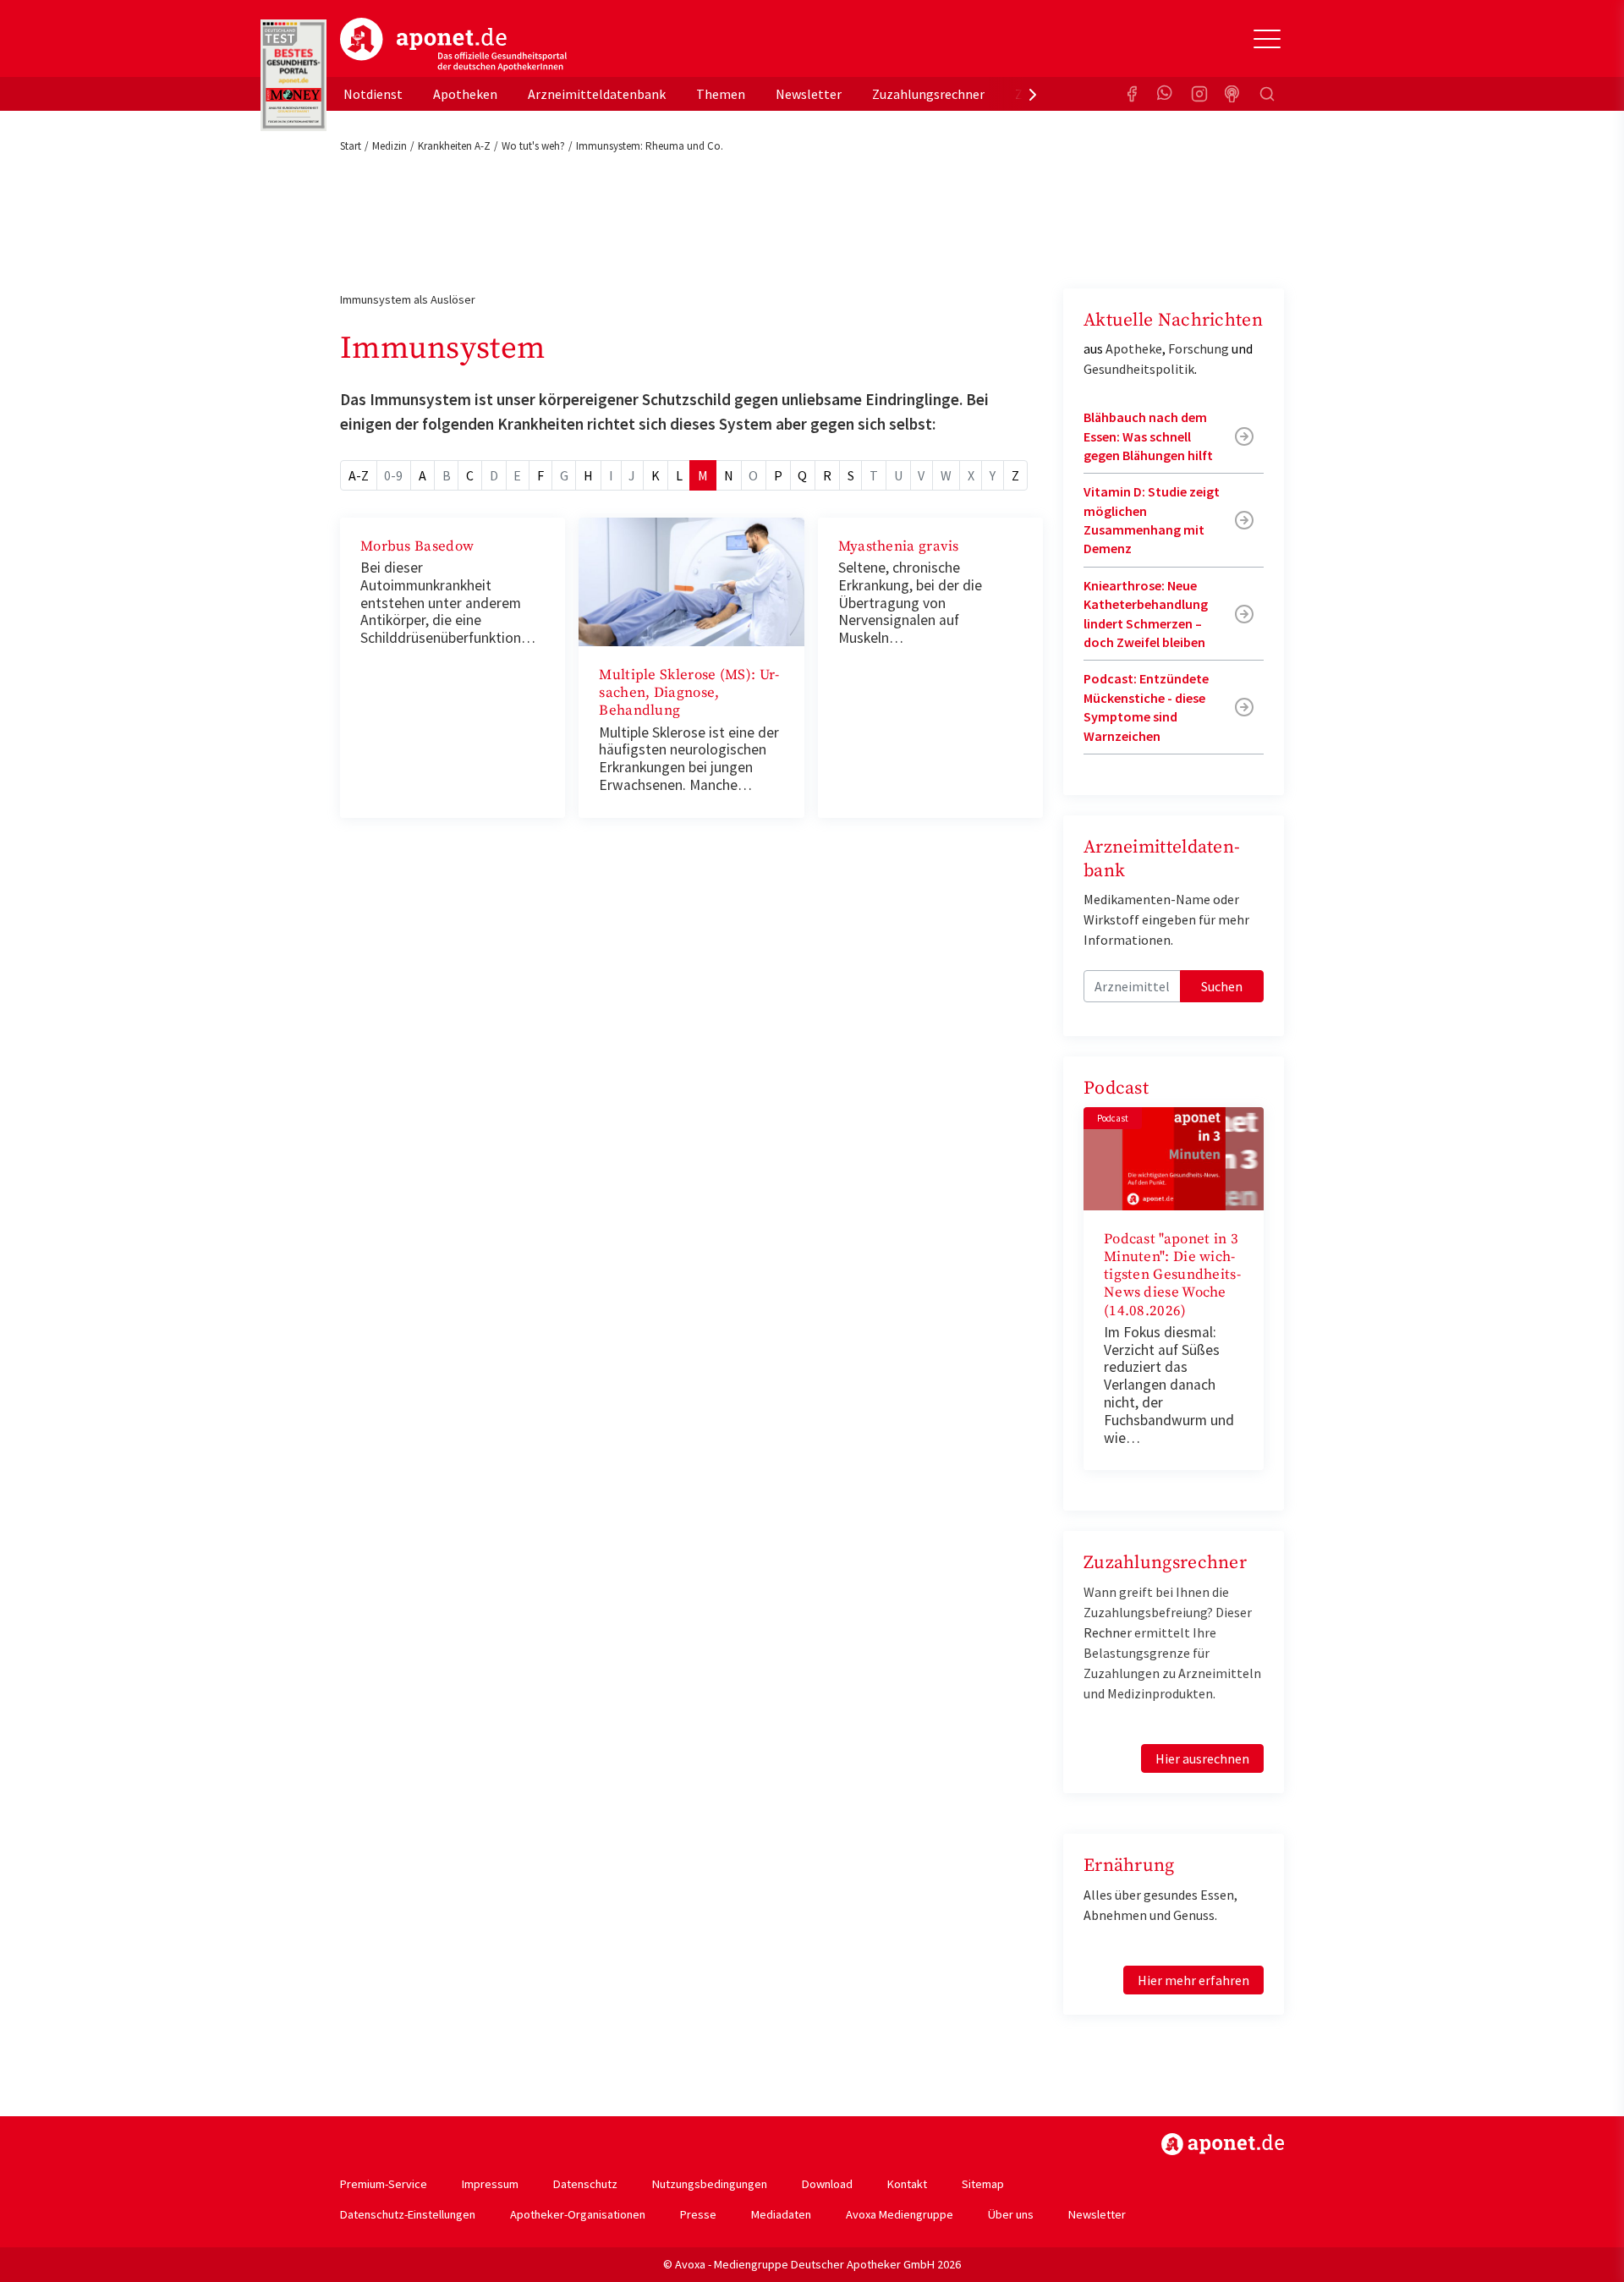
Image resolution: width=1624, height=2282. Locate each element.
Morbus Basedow (417, 546)
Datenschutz (585, 2184)
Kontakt (907, 2184)
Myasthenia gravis (899, 546)
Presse (698, 2214)
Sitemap (983, 2184)
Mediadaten (781, 2214)
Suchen (1222, 986)
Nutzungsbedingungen (710, 2184)
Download (827, 2184)
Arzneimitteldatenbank (597, 94)
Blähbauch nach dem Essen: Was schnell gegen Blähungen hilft (1148, 436)
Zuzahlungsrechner (928, 94)
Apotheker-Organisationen (578, 2214)
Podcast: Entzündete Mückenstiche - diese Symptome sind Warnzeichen (1146, 707)
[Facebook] (1132, 94)
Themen (721, 94)
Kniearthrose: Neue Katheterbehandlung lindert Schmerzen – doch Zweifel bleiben (1146, 614)
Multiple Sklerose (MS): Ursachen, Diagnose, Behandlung (689, 693)
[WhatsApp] (1166, 94)
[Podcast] (1233, 94)
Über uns (1011, 2214)
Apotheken (465, 94)
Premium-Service (384, 2184)
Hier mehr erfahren (1193, 1980)
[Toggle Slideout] (1267, 39)
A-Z (359, 475)
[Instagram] (1199, 94)
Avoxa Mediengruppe (900, 2214)
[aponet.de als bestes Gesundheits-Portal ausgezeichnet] (294, 75)
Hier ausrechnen (1202, 1758)
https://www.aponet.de (1223, 2144)
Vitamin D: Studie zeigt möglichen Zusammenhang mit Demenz (1152, 520)
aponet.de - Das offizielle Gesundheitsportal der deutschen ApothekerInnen (453, 45)
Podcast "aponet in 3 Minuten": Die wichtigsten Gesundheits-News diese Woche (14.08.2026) (1172, 1275)
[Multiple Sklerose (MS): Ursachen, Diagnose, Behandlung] (691, 580)
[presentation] (1033, 94)
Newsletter (809, 94)
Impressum (490, 2184)
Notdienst (373, 94)
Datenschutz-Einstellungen (408, 2214)
